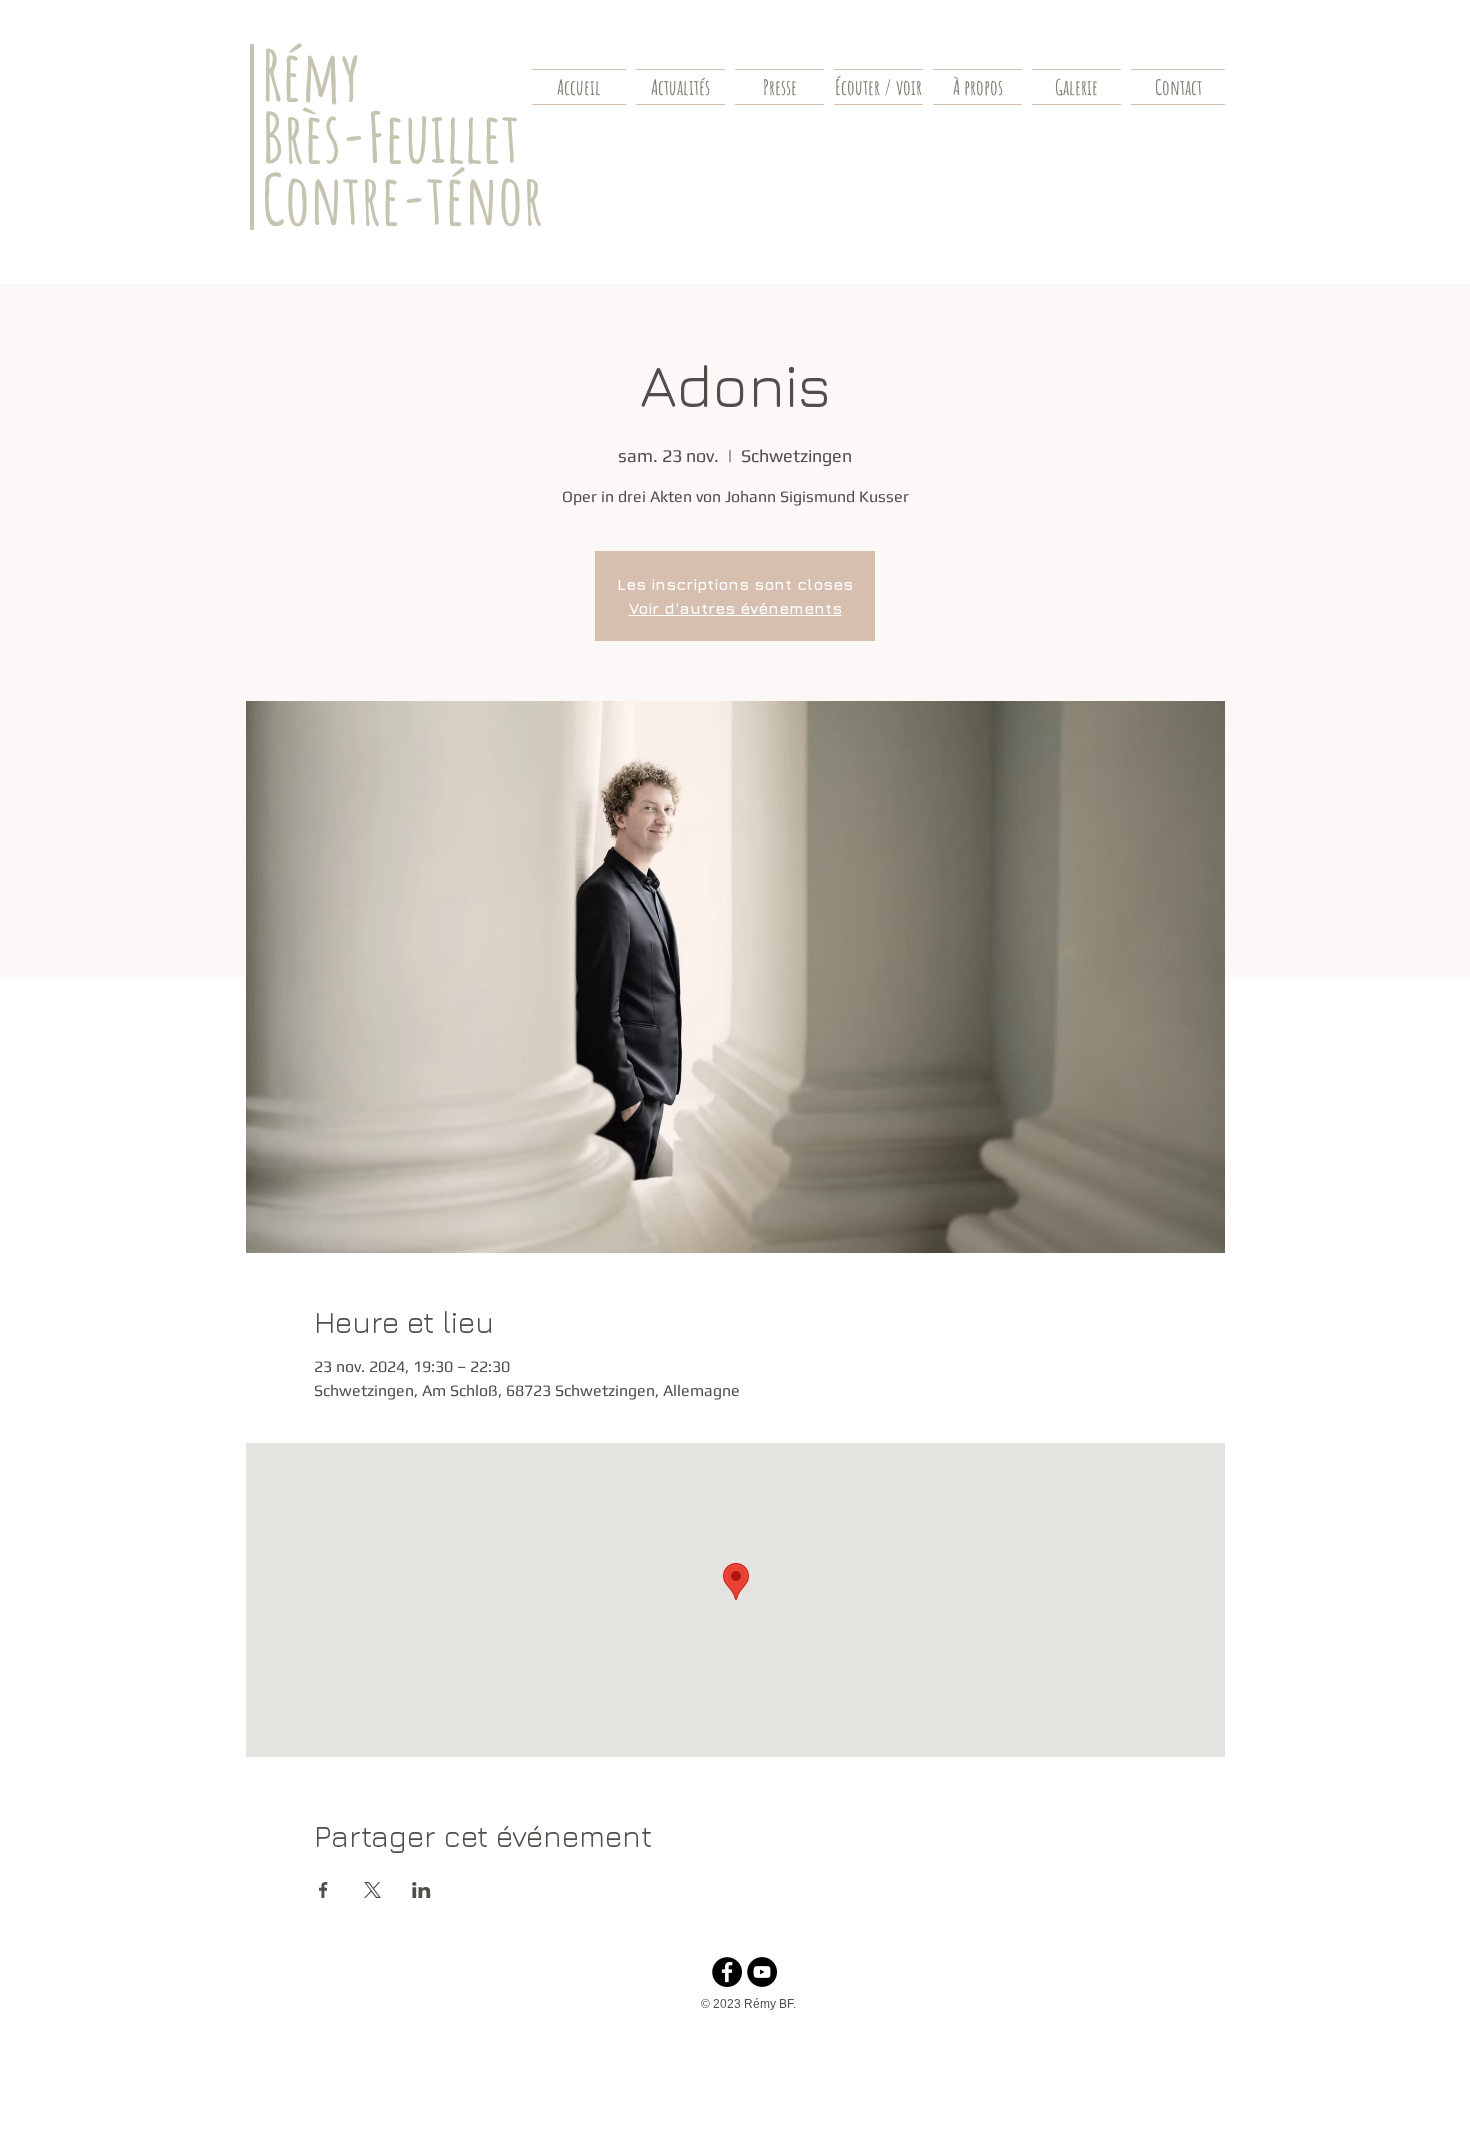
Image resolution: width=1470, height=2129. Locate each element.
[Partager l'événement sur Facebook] (323, 1890)
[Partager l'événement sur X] (372, 1890)
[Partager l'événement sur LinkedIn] (421, 1890)
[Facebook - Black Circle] (727, 1972)
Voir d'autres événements (735, 608)
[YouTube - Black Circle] (762, 1972)
